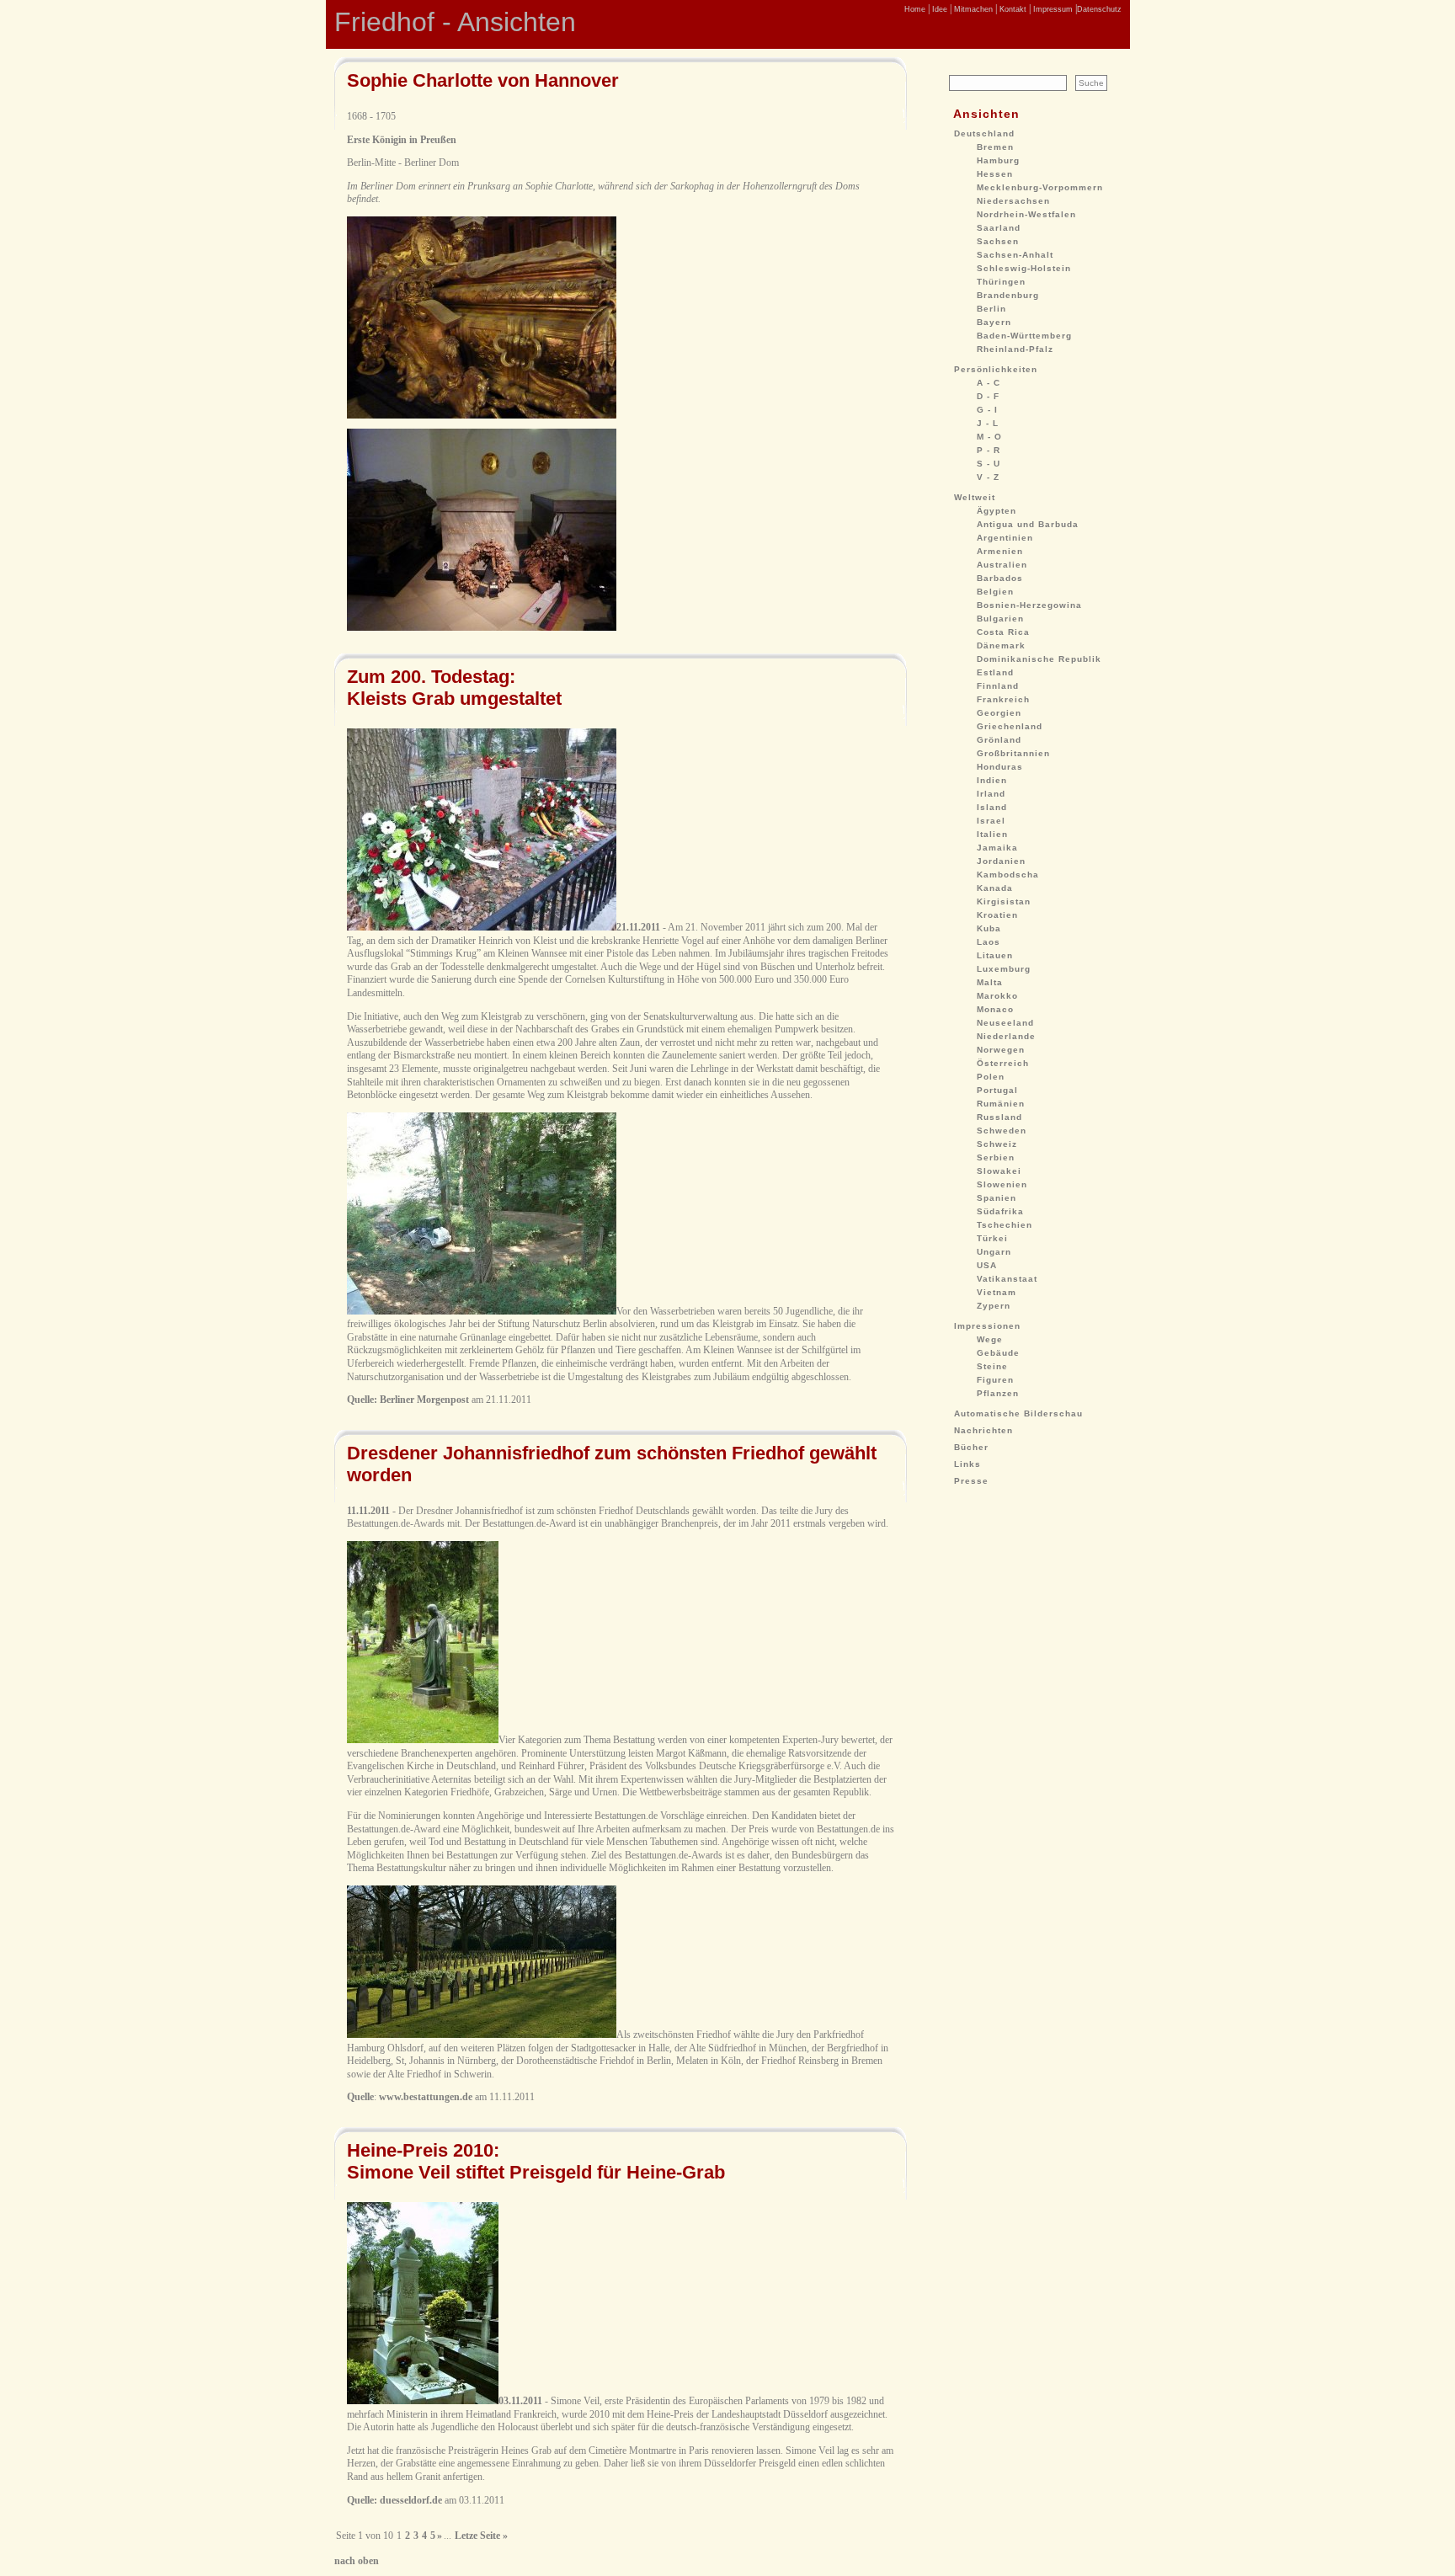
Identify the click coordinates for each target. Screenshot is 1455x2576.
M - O (989, 437)
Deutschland (984, 133)
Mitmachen (972, 9)
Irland (991, 794)
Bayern (994, 322)
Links (967, 1464)
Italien (992, 834)
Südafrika (1000, 1211)
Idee (938, 9)
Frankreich (1003, 699)
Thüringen (1001, 282)
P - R (989, 450)
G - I (987, 410)
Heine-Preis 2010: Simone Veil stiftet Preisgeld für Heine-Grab (536, 2161)
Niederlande (1006, 1036)
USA (987, 1265)
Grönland (999, 740)
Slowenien (1002, 1184)
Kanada (995, 888)
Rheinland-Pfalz (1015, 349)
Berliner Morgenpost (424, 1400)
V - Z (988, 477)
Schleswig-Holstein (1024, 268)
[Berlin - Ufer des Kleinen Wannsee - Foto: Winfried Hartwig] (482, 927)
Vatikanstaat (1007, 1279)
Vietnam (997, 1292)
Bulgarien (1000, 619)
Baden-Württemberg (1024, 336)
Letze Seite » (481, 2536)
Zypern (994, 1306)
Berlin (991, 309)
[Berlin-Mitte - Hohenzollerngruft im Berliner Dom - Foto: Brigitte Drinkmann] (482, 627)
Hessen (995, 174)
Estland (995, 672)
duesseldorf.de (411, 2500)
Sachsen (998, 241)
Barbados (1000, 578)
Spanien (997, 1198)
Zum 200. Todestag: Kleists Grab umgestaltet (454, 688)
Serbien (996, 1157)
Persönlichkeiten (996, 369)
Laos (989, 942)
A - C (989, 383)
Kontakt (1012, 9)
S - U (989, 464)
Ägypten (997, 511)
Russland (999, 1117)
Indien (992, 780)
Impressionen (987, 1326)
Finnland (998, 686)
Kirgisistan (1004, 901)
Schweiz (997, 1144)
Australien (1002, 565)
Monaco (995, 1009)
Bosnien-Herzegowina (1029, 605)
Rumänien (1001, 1104)
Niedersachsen (1013, 201)
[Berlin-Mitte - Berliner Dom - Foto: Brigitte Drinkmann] (482, 415)
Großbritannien (1013, 753)
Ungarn (994, 1252)
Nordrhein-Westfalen (1026, 214)
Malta (990, 982)
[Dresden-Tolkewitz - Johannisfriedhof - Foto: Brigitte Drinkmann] (423, 1740)
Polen (991, 1077)
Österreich (1003, 1063)
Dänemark (1001, 645)
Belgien (995, 592)
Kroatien (997, 915)
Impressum (1052, 9)
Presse (971, 1481)
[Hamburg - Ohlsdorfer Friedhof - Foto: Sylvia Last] (482, 2035)
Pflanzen (998, 1393)
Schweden (1002, 1131)
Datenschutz (1099, 9)
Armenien (1000, 551)
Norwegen (1001, 1050)
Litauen (995, 955)
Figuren (995, 1380)
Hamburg (998, 160)
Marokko (997, 996)
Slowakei (999, 1171)
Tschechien (1005, 1225)
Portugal (997, 1090)
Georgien (999, 713)
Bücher (971, 1447)
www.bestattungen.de (426, 2097)
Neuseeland (1005, 1023)
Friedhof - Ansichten (455, 22)
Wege (990, 1339)
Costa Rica (1003, 632)
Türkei (992, 1238)
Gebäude (998, 1353)
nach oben (357, 2561)
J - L (988, 423)
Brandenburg (1008, 295)
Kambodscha (1008, 875)
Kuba (989, 928)
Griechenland (1010, 726)
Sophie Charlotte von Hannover (483, 80)
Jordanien (1001, 861)
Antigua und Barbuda (1028, 524)
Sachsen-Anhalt (1015, 255)
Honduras (1000, 767)
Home (915, 9)
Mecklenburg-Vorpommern (1040, 187)
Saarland (999, 228)
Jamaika (997, 848)
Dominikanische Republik (1039, 659)
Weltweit (975, 497)
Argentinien (1005, 538)
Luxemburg (1004, 969)
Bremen (995, 147)
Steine (992, 1366)
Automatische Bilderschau (1018, 1413)
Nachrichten (983, 1430)
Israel (991, 821)
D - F (988, 396)
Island (992, 807)
